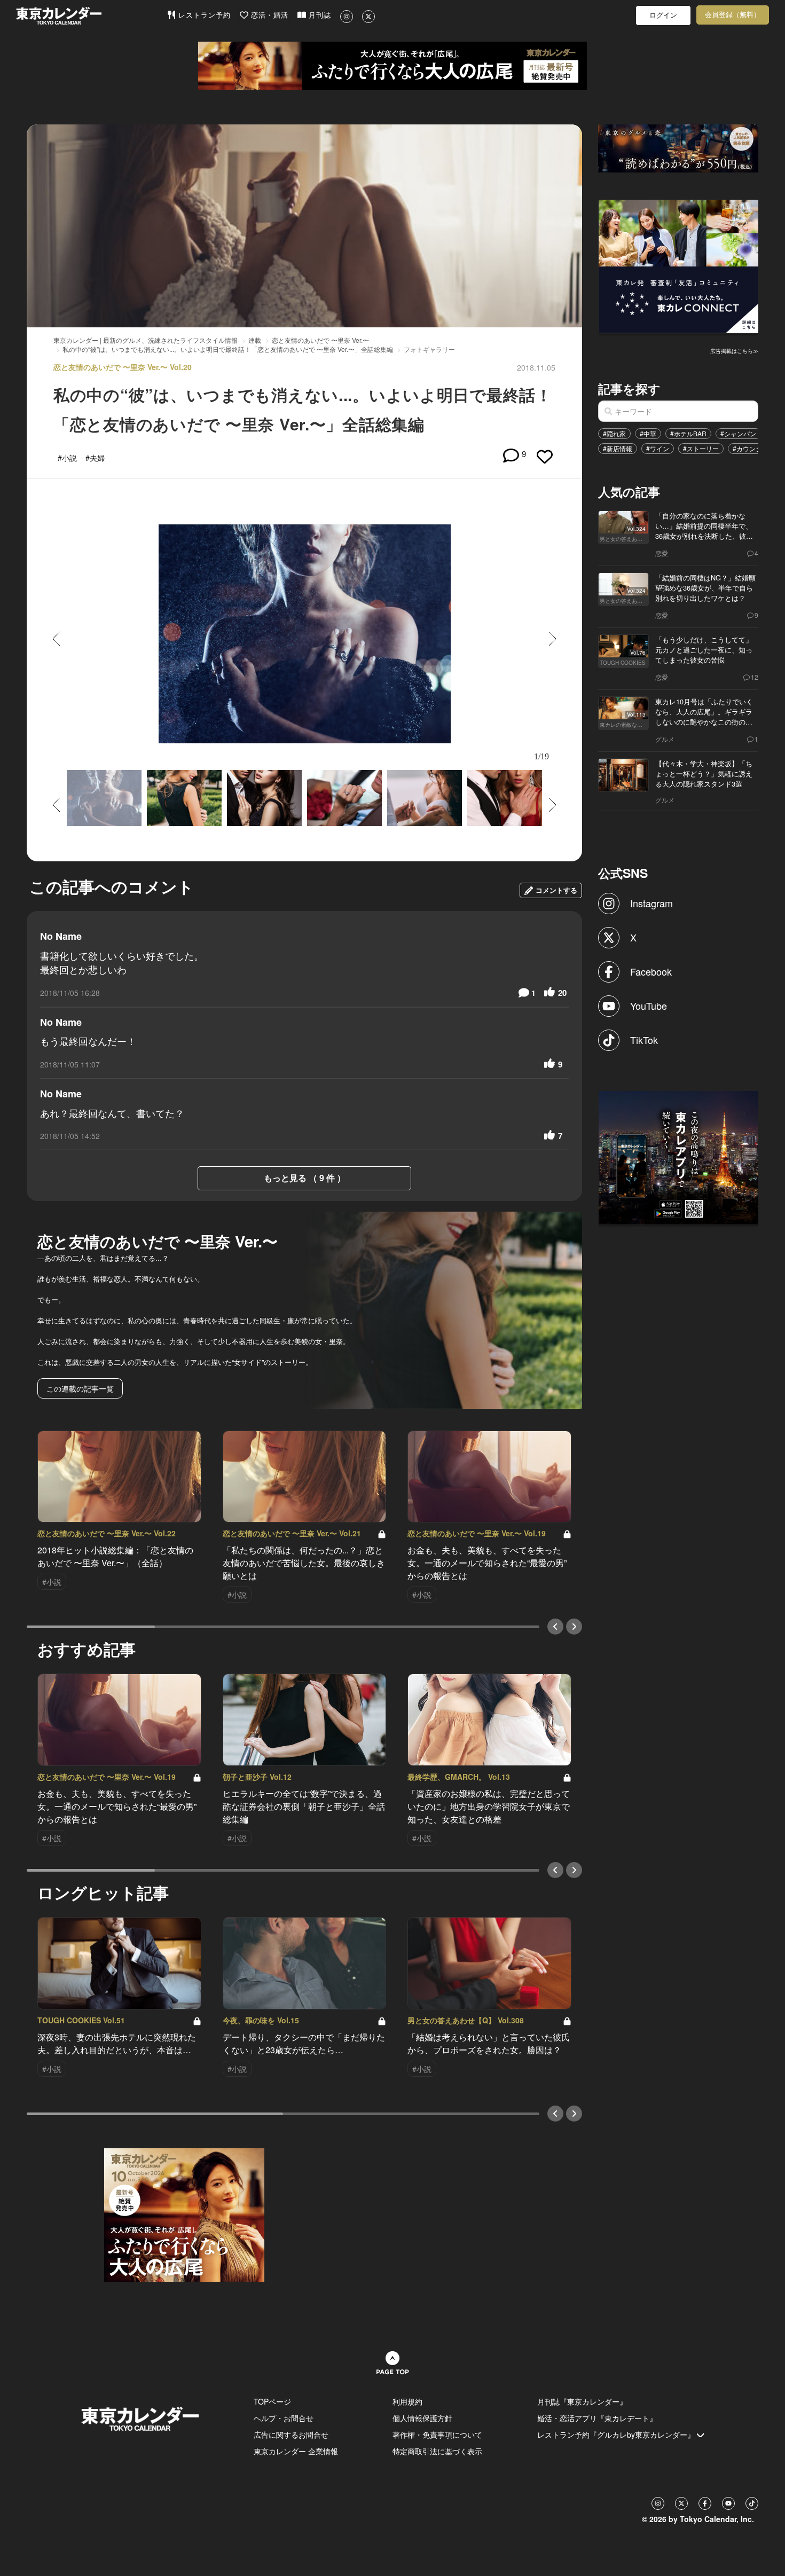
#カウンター (751, 448)
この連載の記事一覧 (80, 1388)
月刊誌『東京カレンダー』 (582, 2401)
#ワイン (658, 448)
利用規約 (407, 2401)
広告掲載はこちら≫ (734, 351)
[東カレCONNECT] (679, 265)
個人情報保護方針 (422, 2418)
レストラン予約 (203, 15)
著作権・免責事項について (437, 2434)
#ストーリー (701, 448)
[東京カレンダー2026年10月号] (184, 2214)
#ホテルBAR (688, 433)
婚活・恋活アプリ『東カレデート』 (597, 2418)
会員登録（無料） (733, 15)
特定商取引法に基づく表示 (437, 2451)
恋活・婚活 (268, 15)
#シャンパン (738, 433)
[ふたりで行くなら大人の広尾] (392, 66)
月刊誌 (319, 15)
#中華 (648, 433)
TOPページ (272, 2401)
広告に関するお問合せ (291, 2434)
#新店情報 (618, 448)
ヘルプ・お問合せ (284, 2418)
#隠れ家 (614, 433)
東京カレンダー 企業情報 (296, 2451)
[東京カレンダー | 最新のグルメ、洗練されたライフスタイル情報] (91, 16)
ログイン (663, 15)
